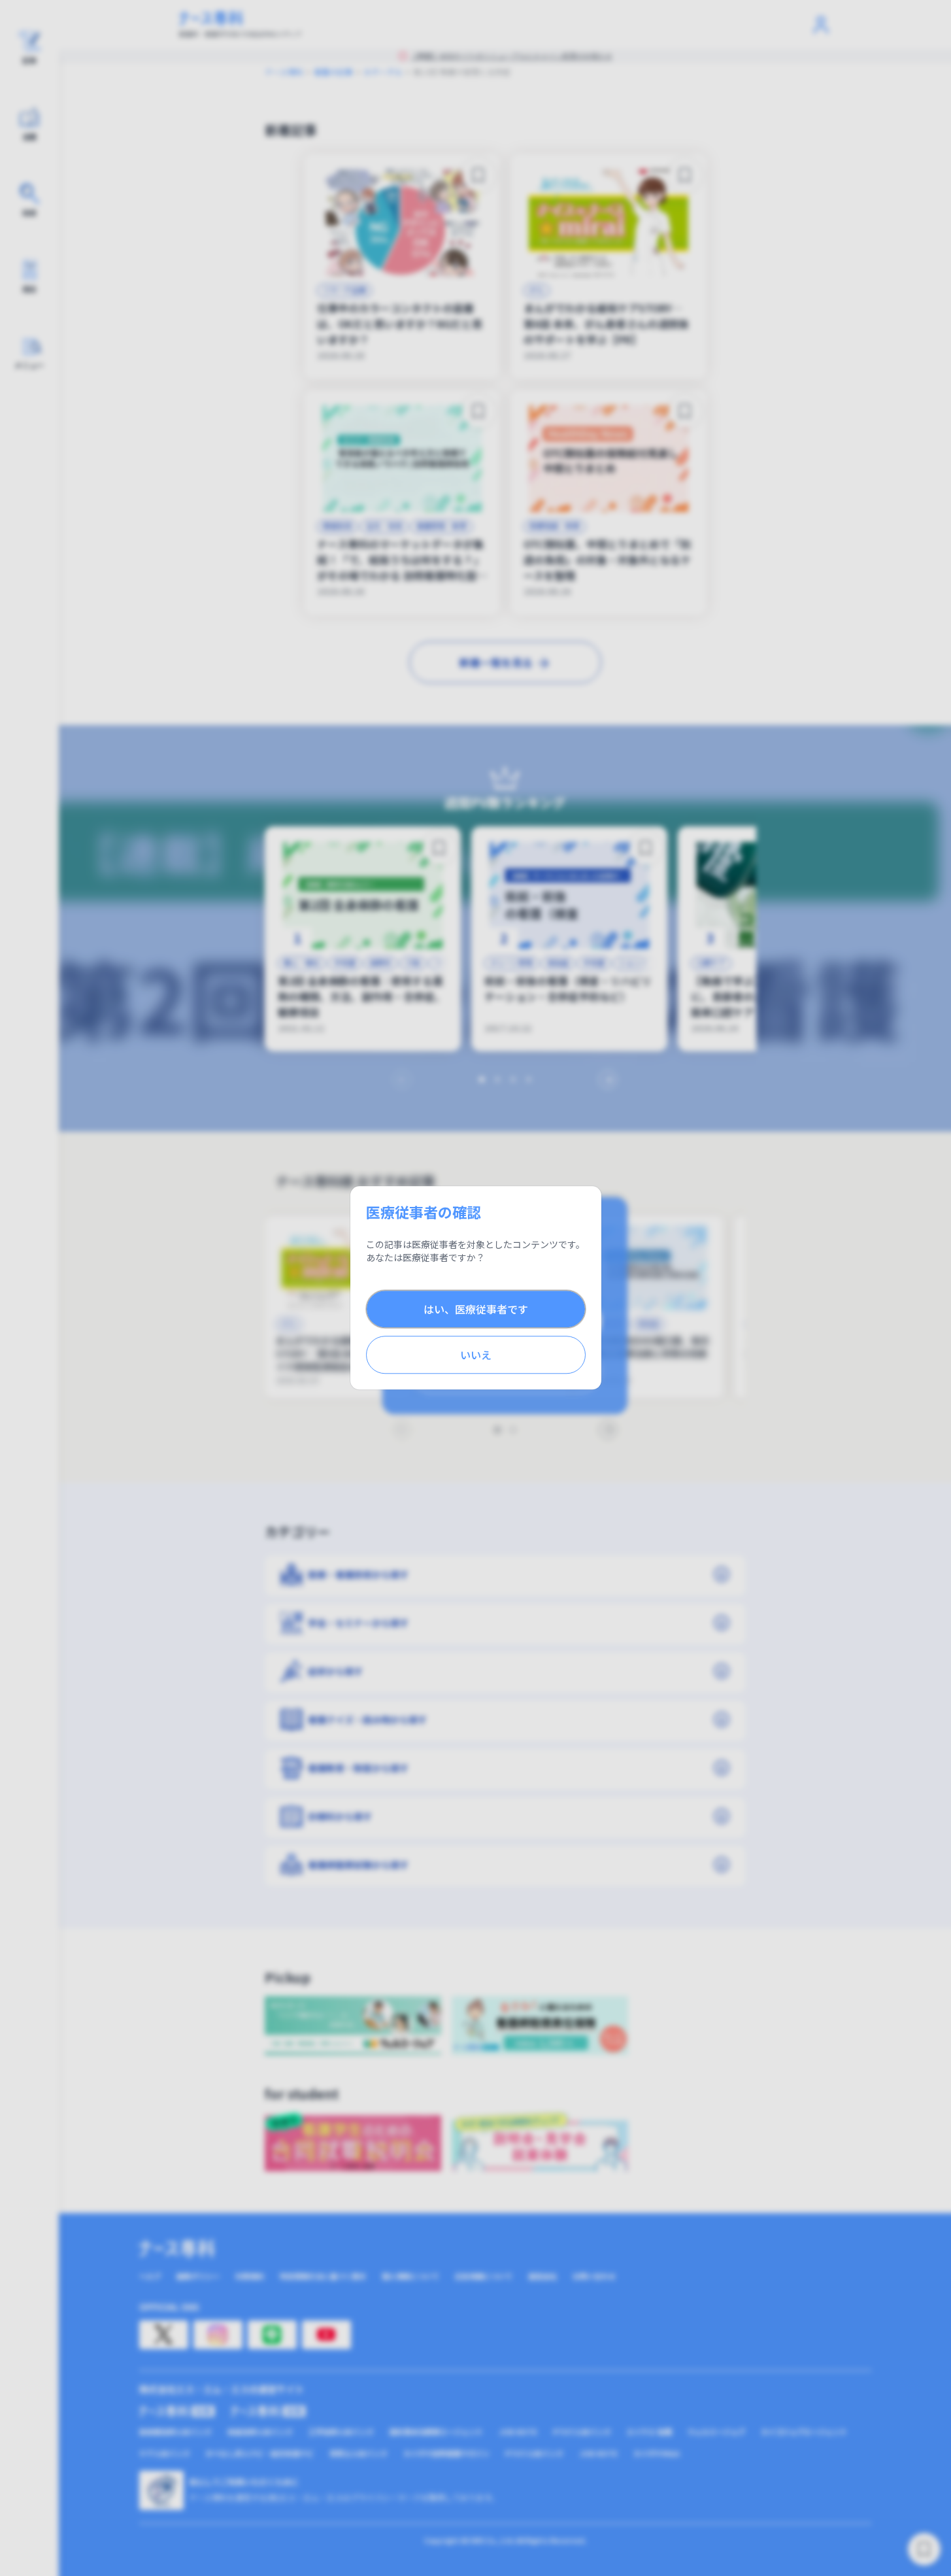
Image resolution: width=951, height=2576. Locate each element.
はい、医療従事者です (476, 1310)
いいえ (476, 1355)
